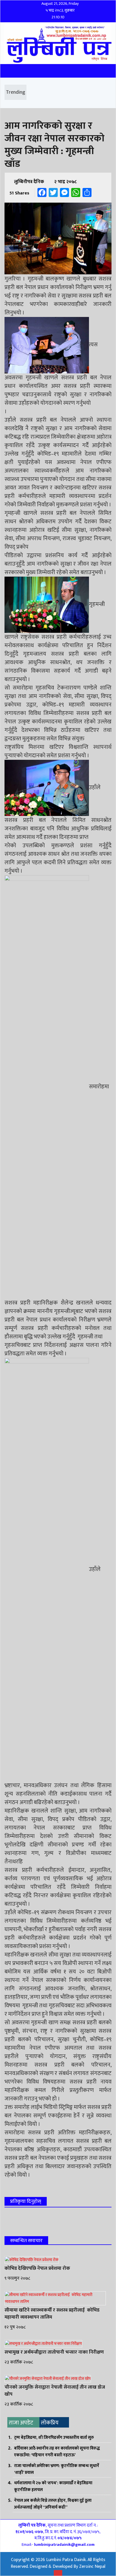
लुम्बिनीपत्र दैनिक (29, 182)
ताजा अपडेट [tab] (21, 2423)
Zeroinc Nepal (92, 2567)
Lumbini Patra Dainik (66, 2560)
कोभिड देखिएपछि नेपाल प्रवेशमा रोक (37, 2268)
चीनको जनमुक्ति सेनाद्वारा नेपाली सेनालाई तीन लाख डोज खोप (55, 2391)
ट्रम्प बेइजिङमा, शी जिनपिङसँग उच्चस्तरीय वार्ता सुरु (54, 2438)
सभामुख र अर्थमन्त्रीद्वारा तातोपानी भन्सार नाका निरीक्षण (54, 2352)
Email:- (58, 2545)
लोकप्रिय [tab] (50, 2423)
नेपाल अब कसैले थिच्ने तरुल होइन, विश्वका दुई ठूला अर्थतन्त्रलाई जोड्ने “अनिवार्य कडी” (53, 2504)
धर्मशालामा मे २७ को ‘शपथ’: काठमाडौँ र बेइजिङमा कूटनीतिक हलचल (53, 2486)
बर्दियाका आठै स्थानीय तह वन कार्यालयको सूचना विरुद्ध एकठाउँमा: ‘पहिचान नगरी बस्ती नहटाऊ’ (57, 2452)
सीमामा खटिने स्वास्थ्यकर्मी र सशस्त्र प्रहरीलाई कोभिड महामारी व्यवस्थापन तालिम (52, 2314)
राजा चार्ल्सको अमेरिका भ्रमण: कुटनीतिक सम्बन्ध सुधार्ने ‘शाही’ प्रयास (57, 2469)
